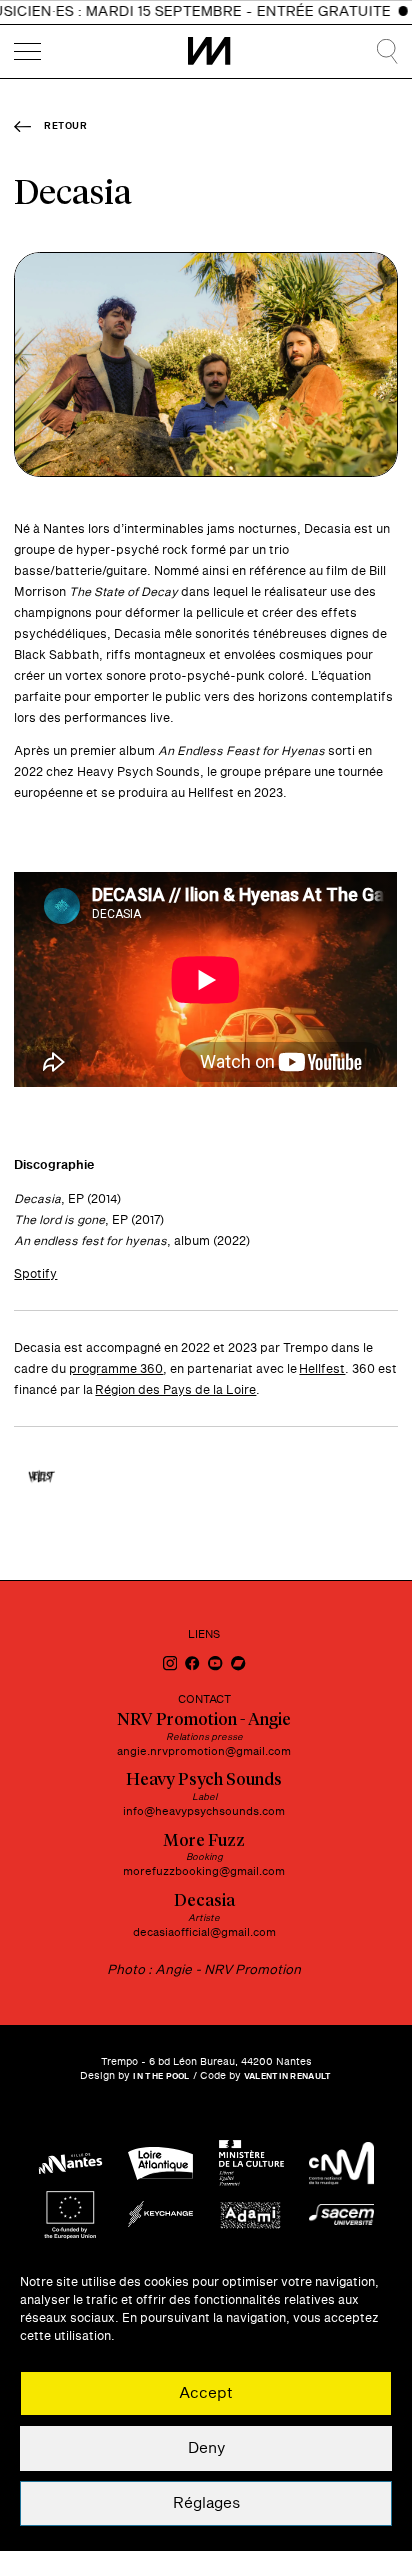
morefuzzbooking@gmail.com (204, 1871)
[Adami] (251, 2214)
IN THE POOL (161, 2076)
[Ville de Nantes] (70, 2163)
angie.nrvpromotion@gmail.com (204, 1751)
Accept (206, 2393)
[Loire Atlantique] (160, 2163)
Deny (206, 2448)
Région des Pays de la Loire (175, 1390)
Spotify (35, 1274)
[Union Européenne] (70, 2214)
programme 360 (116, 1369)
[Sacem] (341, 2214)
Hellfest (322, 1369)
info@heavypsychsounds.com (204, 1811)
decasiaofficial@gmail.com (204, 1932)
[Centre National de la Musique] (341, 2163)
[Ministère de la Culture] (251, 2163)
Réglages (206, 2503)
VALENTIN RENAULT (288, 2076)
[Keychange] (160, 2214)
